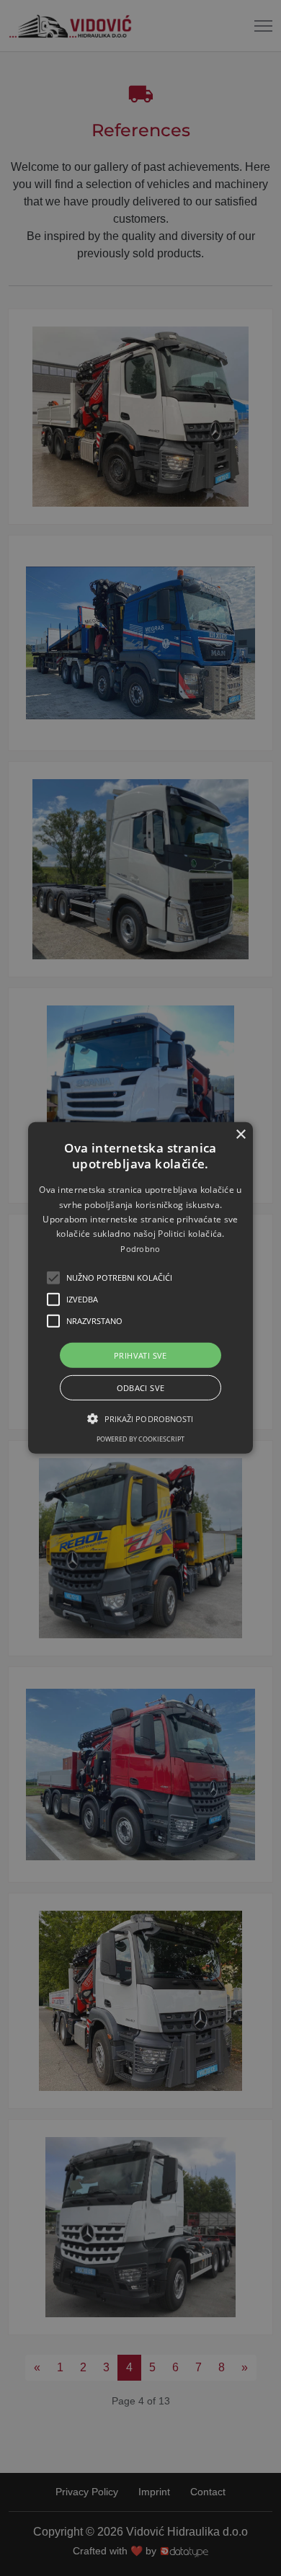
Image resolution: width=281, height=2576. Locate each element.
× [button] (240, 1135)
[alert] (140, 1288)
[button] (53, 1278)
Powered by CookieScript (140, 1439)
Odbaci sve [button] (141, 1388)
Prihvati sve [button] (140, 1355)
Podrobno (140, 1249)
